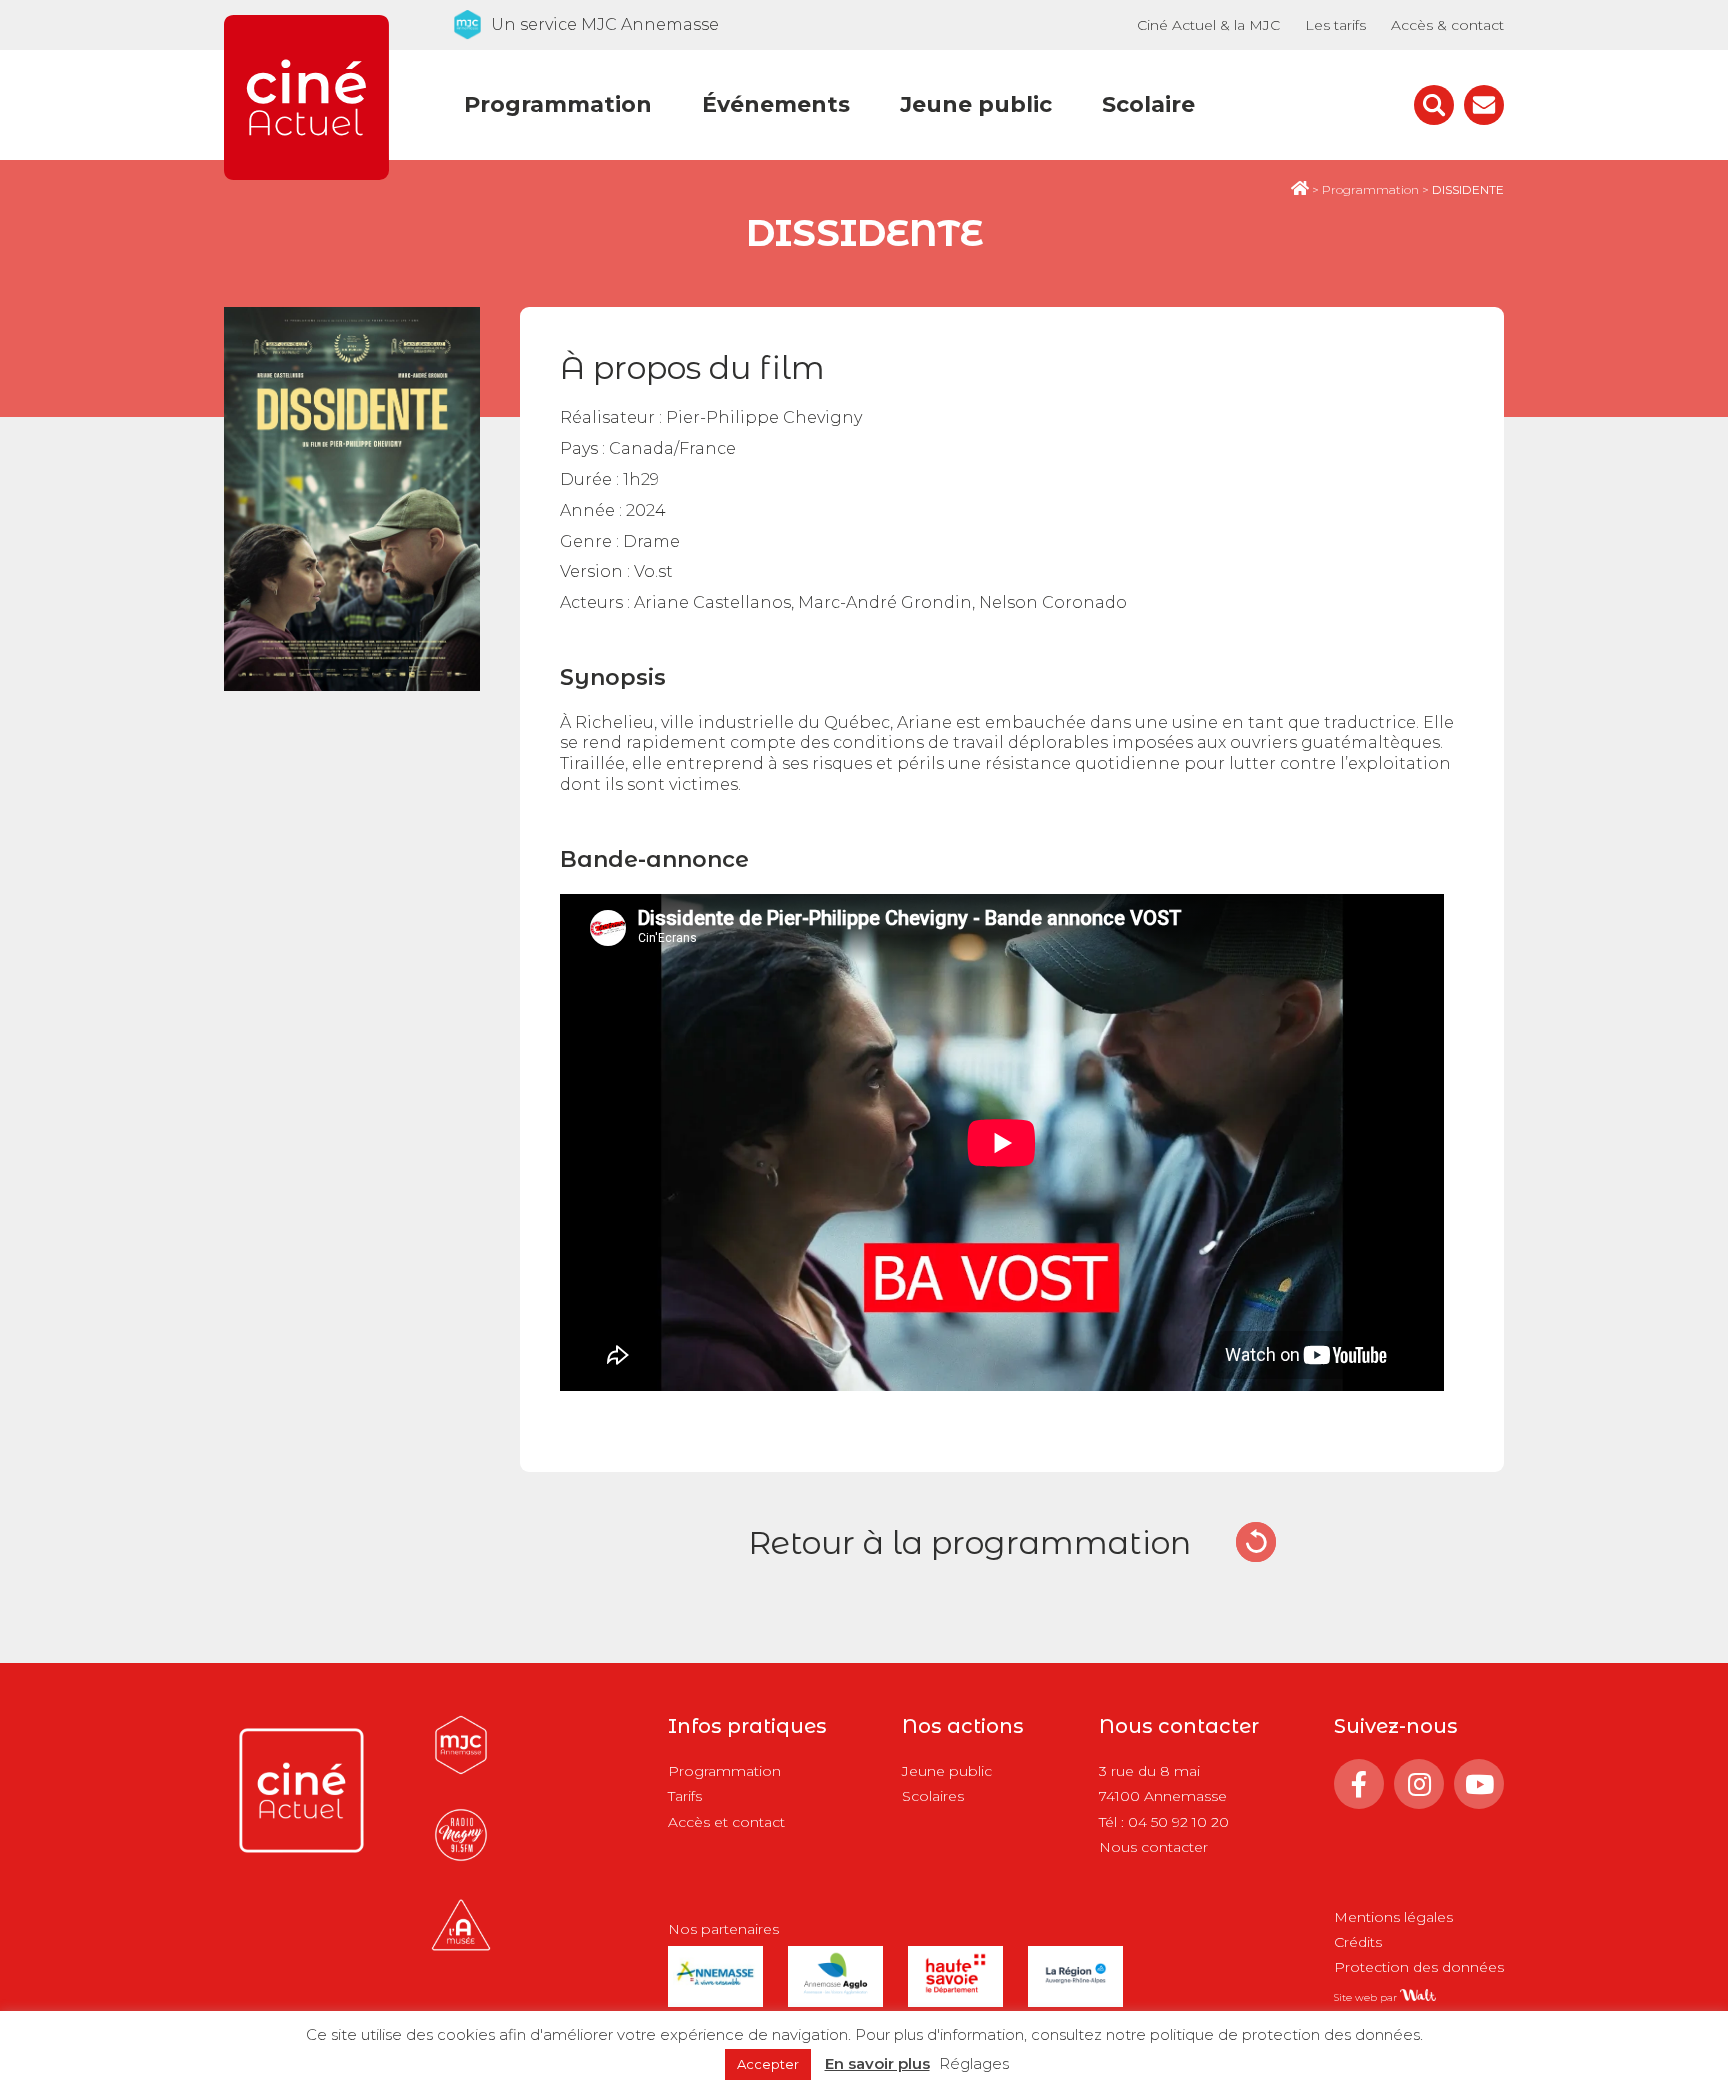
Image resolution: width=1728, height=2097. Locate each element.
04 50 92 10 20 (1178, 1822)
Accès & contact (1447, 25)
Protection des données (1419, 1967)
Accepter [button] (768, 2064)
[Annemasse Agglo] (835, 1990)
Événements (776, 104)
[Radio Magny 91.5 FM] (461, 1861)
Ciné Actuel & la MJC (1208, 25)
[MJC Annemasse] (461, 1771)
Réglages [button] (974, 2063)
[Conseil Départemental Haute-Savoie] (955, 1990)
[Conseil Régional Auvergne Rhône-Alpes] (1075, 1990)
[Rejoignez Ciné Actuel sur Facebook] (1359, 1784)
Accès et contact (726, 1822)
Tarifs (685, 1796)
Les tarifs (1335, 25)
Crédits (1358, 1942)
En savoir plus (877, 2063)
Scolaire (1148, 104)
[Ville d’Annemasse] (715, 1990)
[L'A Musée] (461, 1951)
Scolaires (933, 1796)
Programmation (558, 104)
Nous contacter (1153, 1847)
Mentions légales (1393, 1917)
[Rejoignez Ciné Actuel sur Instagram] (1419, 1784)
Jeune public (976, 104)
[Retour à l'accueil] (306, 174)
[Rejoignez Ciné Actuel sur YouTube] (1479, 1784)
